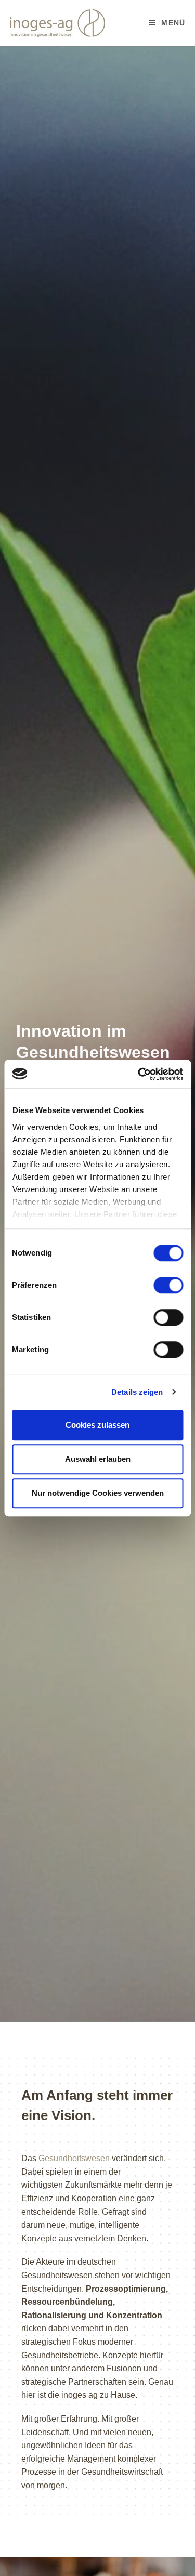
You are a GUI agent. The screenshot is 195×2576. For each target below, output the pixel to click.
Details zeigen (137, 1392)
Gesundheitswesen (74, 2158)
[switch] (168, 1285)
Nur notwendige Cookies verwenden (98, 1493)
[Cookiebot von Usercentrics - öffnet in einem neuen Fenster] (139, 1074)
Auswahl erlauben (98, 1459)
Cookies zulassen (97, 1425)
